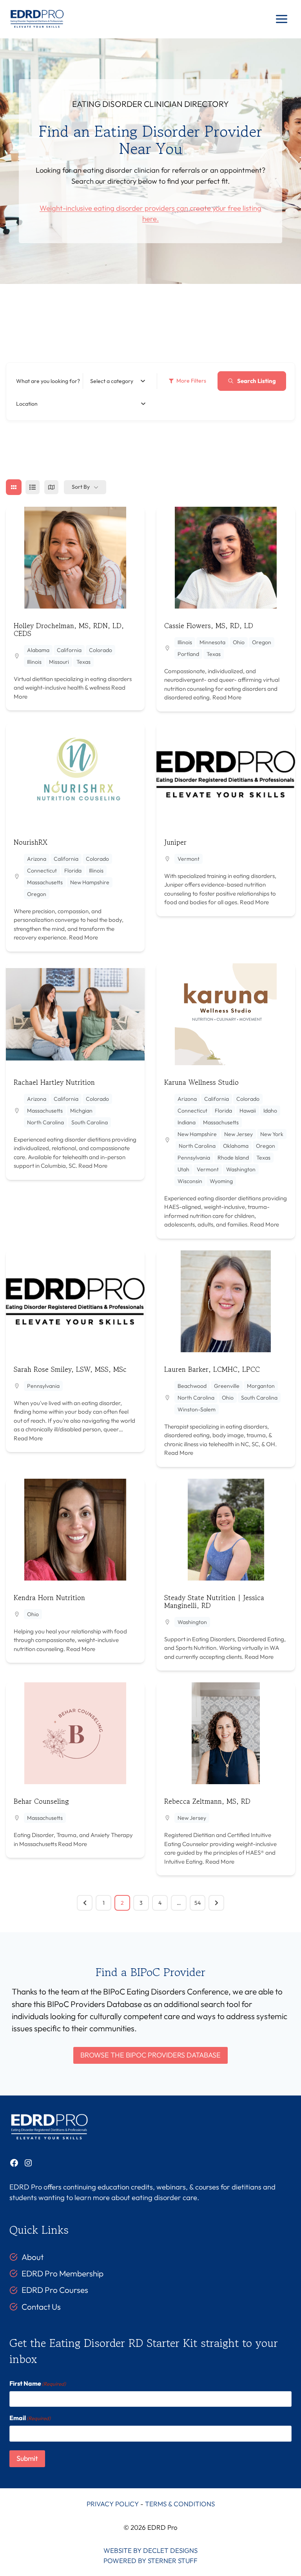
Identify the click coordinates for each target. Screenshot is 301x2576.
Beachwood (192, 1386)
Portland (188, 654)
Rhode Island (233, 1158)
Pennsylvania (194, 1158)
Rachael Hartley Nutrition (54, 1082)
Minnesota (212, 642)
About (33, 2257)
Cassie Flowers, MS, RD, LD (209, 625)
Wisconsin (190, 1181)
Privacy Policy (113, 2504)
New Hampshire (90, 882)
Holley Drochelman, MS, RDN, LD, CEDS (69, 629)
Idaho (270, 1111)
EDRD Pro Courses (55, 2290)
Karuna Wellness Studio (201, 1082)
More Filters (191, 381)
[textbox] (112, 381)
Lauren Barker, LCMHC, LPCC (212, 1369)
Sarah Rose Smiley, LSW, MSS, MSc (70, 1369)
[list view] (33, 487)
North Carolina (45, 1122)
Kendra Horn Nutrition (49, 1597)
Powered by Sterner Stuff (150, 2561)
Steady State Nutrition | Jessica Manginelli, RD (214, 1601)
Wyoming (221, 1181)
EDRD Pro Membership (63, 2273)
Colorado (101, 650)
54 (198, 1903)
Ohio (239, 642)
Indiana (187, 1122)
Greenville (227, 1386)
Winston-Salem (197, 1409)
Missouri (59, 662)
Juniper (175, 842)
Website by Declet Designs (150, 2550)
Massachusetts (45, 882)
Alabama (38, 650)
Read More (226, 697)
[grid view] (14, 487)
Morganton (261, 1386)
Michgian (81, 1111)
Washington (241, 1169)
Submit (27, 2458)
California (69, 650)
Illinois (34, 662)
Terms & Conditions (180, 2504)
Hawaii (248, 1111)
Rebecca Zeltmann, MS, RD (207, 1801)
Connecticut (42, 871)
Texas (83, 662)
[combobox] (118, 381)
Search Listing (257, 381)
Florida (73, 871)
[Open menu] (281, 19)
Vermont (189, 859)
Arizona (37, 859)
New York (272, 1134)
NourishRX (31, 842)
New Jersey (238, 1134)
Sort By (81, 487)
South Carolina (90, 1122)
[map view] (51, 487)
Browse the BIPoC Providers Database (150, 2055)
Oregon (262, 642)
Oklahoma (236, 1146)
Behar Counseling (41, 1801)
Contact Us (41, 2307)
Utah (183, 1169)
